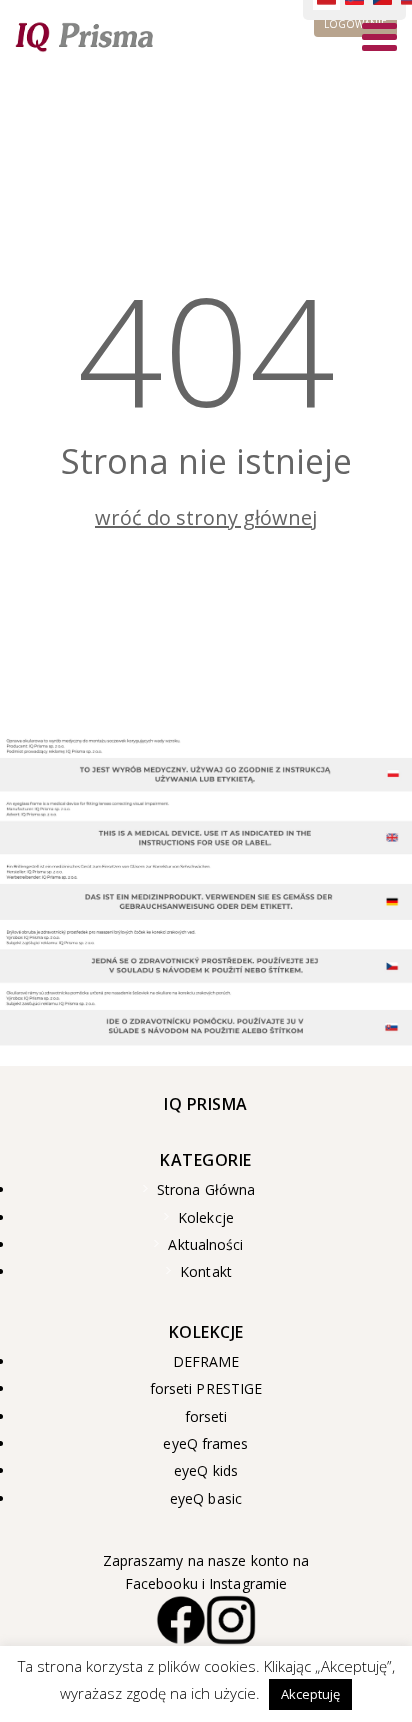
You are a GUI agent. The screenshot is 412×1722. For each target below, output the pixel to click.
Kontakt (206, 1272)
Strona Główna (206, 1190)
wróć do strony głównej (206, 517)
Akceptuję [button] (310, 1694)
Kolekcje (206, 1218)
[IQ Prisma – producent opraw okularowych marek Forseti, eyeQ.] (85, 36)
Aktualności (205, 1245)
